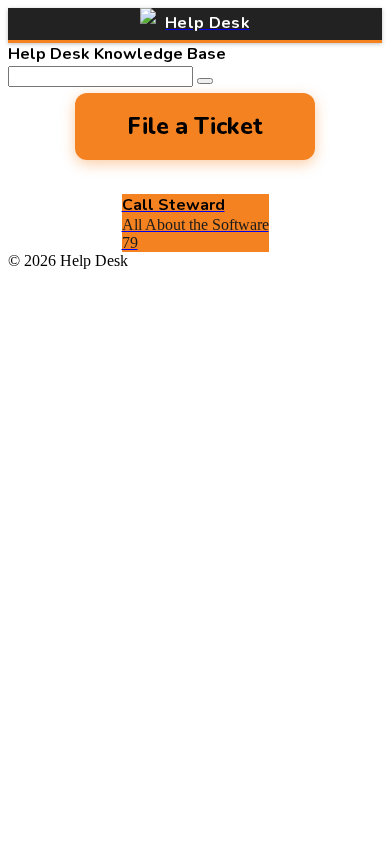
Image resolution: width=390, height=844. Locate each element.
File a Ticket (195, 126)
